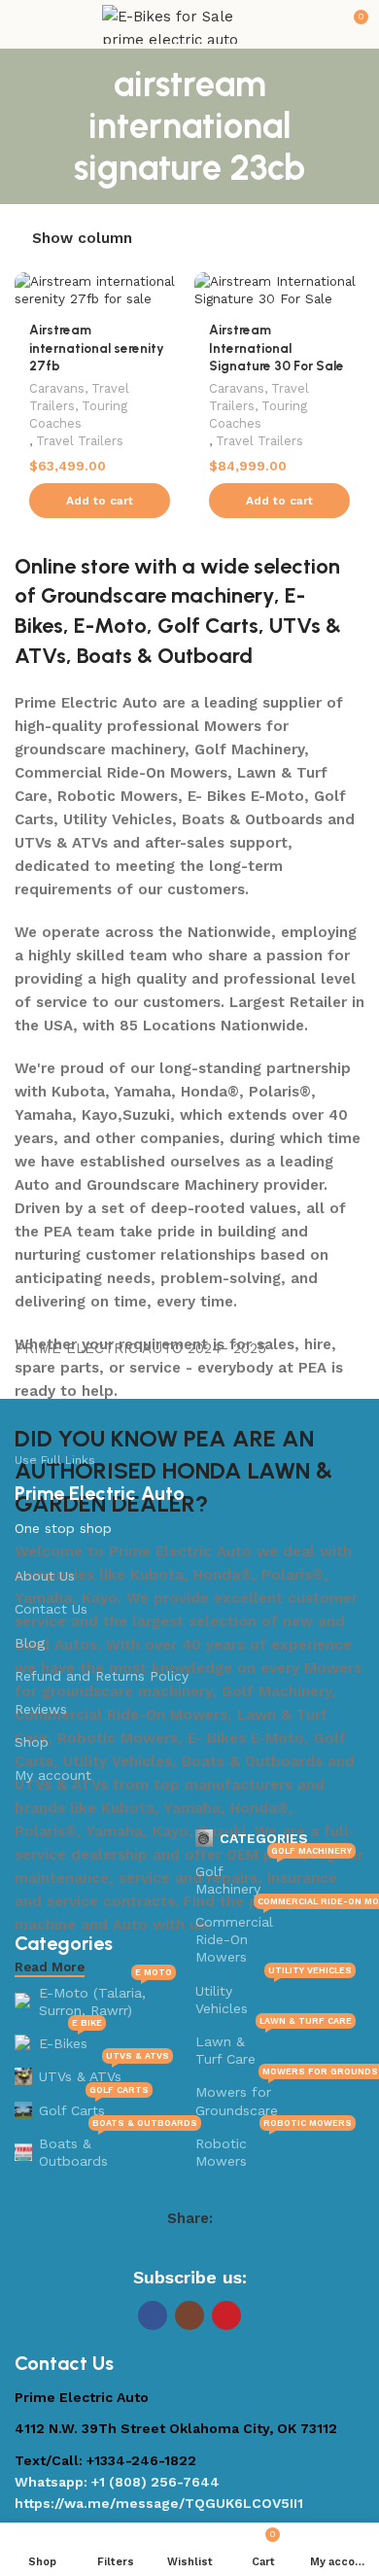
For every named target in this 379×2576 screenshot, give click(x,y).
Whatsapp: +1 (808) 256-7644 (117, 2482)
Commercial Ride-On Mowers (276, 1935)
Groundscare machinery (157, 595)
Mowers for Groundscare (276, 2096)
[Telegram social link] (253, 2249)
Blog (30, 1643)
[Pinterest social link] (177, 2249)
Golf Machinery (274, 1876)
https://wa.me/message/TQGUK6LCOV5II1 (159, 2503)
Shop (32, 1742)
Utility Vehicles (274, 1995)
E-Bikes (70, 2039)
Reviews (41, 1709)
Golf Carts (208, 626)
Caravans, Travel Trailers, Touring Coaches (79, 406)
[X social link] (152, 2249)
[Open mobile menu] (22, 24)
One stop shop (63, 1528)
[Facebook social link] (126, 2249)
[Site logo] (189, 23)
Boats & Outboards (107, 2148)
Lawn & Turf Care (274, 2046)
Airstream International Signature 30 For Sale (276, 348)
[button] (100, 501)
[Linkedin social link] (202, 2249)
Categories (264, 1838)
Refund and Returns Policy (102, 1676)
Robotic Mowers (274, 2148)
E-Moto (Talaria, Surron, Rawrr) (105, 1997)
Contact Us (51, 1609)
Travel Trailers (80, 441)
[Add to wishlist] (168, 289)
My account (53, 1775)
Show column (82, 240)
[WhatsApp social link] (227, 2249)
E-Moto (110, 626)
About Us (45, 1576)
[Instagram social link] (189, 2315)
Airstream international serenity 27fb (97, 348)
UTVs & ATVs (104, 2072)
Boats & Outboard (165, 656)
